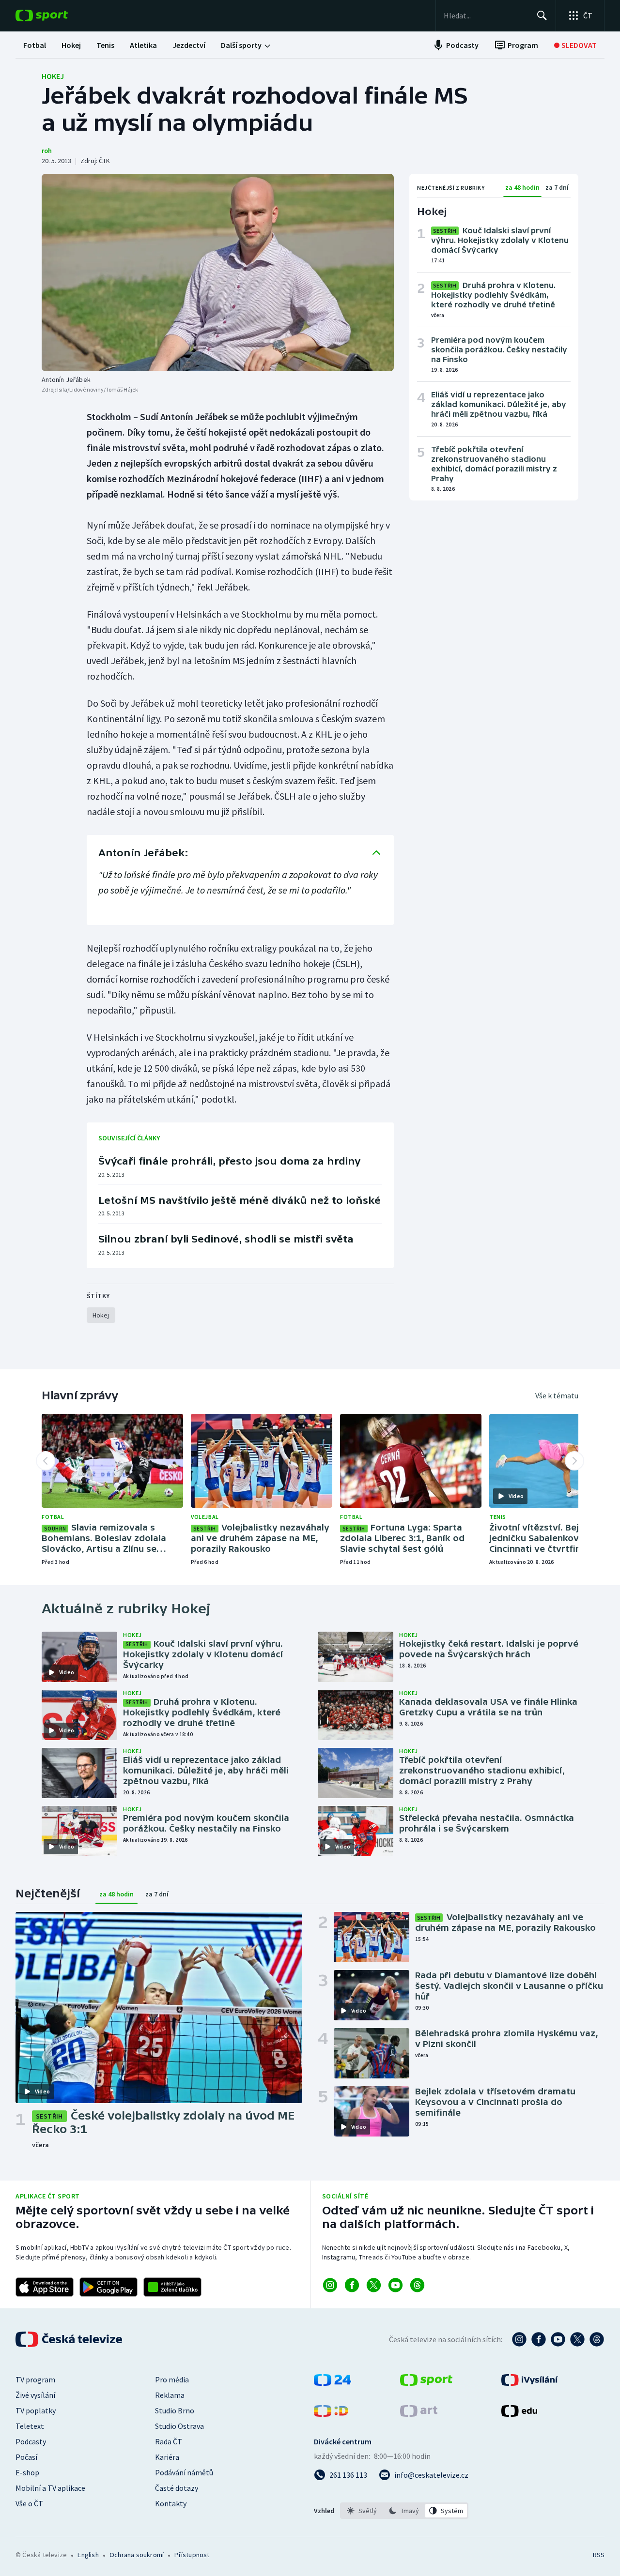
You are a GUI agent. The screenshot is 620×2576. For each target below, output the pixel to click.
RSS (599, 2555)
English (88, 2555)
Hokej (53, 76)
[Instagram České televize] (519, 2339)
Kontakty (171, 2503)
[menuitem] (35, 45)
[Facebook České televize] (539, 2339)
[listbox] (404, 2511)
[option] (362, 2511)
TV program (35, 2379)
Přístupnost (192, 2555)
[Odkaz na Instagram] (330, 2285)
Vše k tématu (557, 1395)
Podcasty (31, 2441)
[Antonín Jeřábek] (218, 273)
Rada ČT (169, 2441)
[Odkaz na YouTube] (395, 2285)
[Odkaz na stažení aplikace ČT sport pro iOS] (45, 2287)
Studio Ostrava (179, 2426)
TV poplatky (36, 2410)
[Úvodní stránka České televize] (70, 2339)
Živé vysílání (35, 2395)
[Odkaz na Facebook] (352, 2285)
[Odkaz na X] (374, 2285)
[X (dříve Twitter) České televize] (577, 2339)
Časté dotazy (177, 2488)
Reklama (170, 2395)
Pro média (172, 2379)
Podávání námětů (184, 2472)
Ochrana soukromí (137, 2555)
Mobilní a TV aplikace (50, 2488)
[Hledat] (542, 15)
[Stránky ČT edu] (519, 2414)
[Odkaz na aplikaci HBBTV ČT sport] (172, 2287)
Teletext (30, 2426)
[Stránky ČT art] (419, 2414)
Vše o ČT (29, 2503)
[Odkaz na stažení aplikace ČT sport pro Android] (108, 2287)
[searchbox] (486, 15)
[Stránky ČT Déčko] (331, 2414)
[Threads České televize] (597, 2339)
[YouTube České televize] (558, 2339)
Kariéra (167, 2457)
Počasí (26, 2457)
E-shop (27, 2472)
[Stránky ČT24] (333, 2383)
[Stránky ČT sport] (426, 2383)
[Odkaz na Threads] (417, 2285)
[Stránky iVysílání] (530, 2383)
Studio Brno (175, 2410)
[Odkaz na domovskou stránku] (56, 15)
